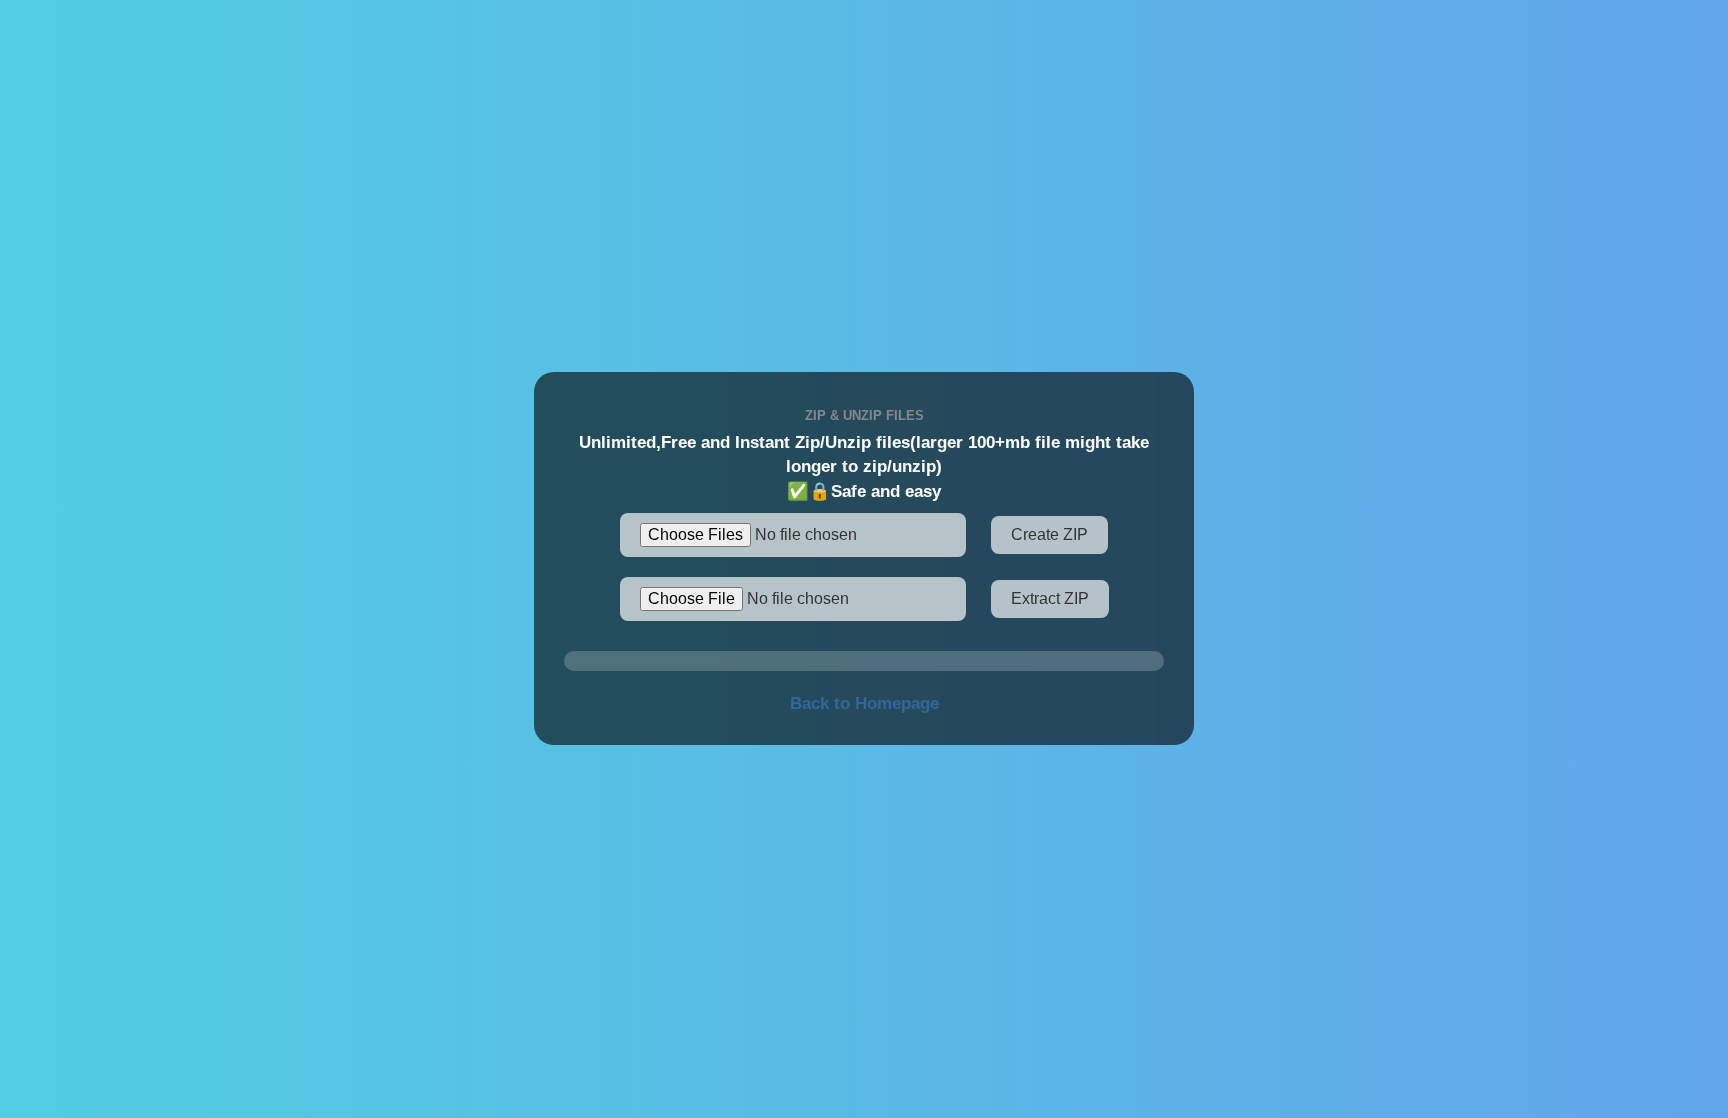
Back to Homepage (864, 703)
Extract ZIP (1050, 598)
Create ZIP (1049, 534)
